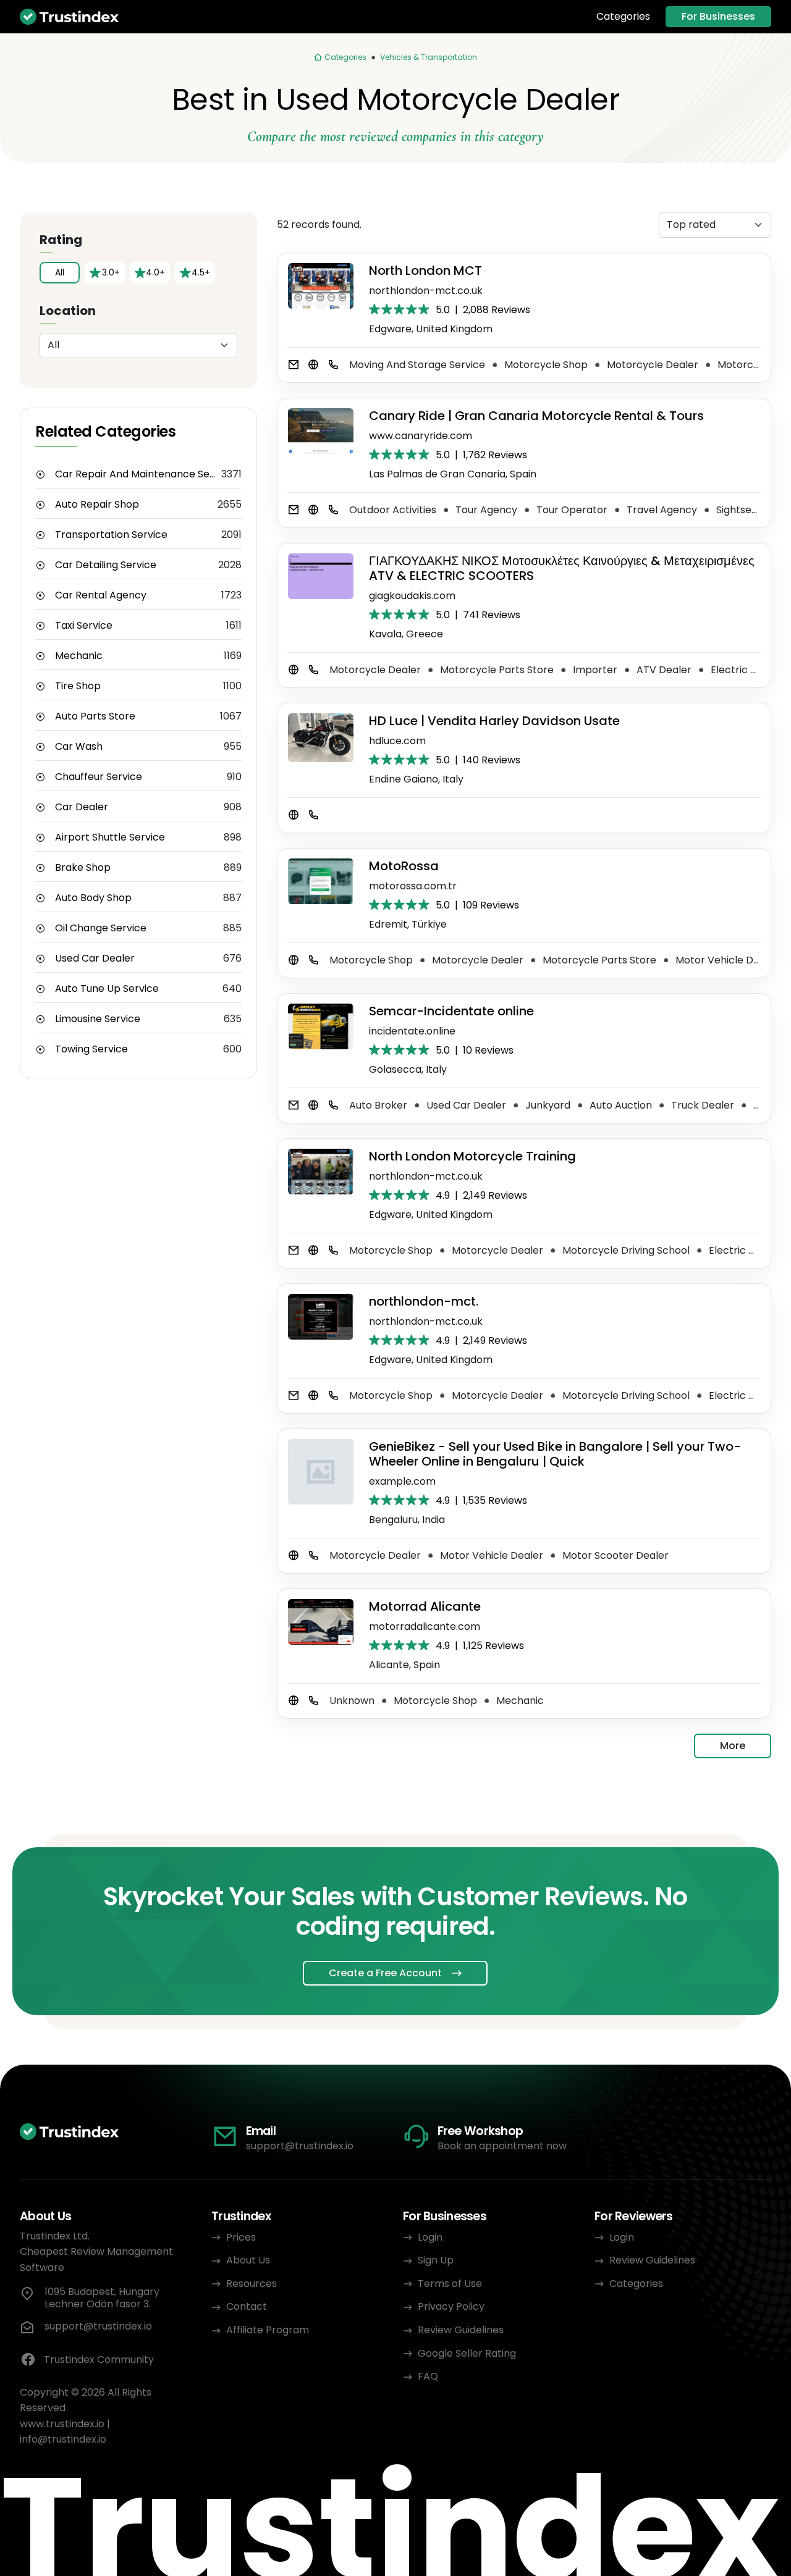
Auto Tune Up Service (107, 989)
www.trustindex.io (62, 2424)
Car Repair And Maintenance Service (138, 474)
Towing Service (91, 1049)
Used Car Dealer (95, 959)
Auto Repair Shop (97, 505)
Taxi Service (84, 626)
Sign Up (436, 2260)
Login (430, 2237)
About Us (248, 2260)
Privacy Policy (451, 2306)
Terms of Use (450, 2284)
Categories (623, 17)
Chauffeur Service (99, 777)
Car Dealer (82, 807)
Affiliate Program (268, 2330)
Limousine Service (98, 1019)
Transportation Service (111, 535)
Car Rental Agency (101, 595)
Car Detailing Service (106, 565)
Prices (241, 2237)
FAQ (428, 2376)
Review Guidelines (461, 2330)
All (60, 272)
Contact (247, 2306)
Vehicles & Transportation (429, 57)
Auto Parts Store (95, 716)
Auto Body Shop (93, 898)
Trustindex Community (99, 2360)
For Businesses (718, 16)
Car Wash (79, 747)
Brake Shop (83, 868)
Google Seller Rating (467, 2353)
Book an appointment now (502, 2146)
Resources (252, 2284)
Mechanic (79, 656)
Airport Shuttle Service (110, 837)
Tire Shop (78, 686)
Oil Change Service (101, 928)
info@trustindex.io (63, 2439)
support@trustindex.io (300, 2146)
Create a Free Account (385, 1973)
